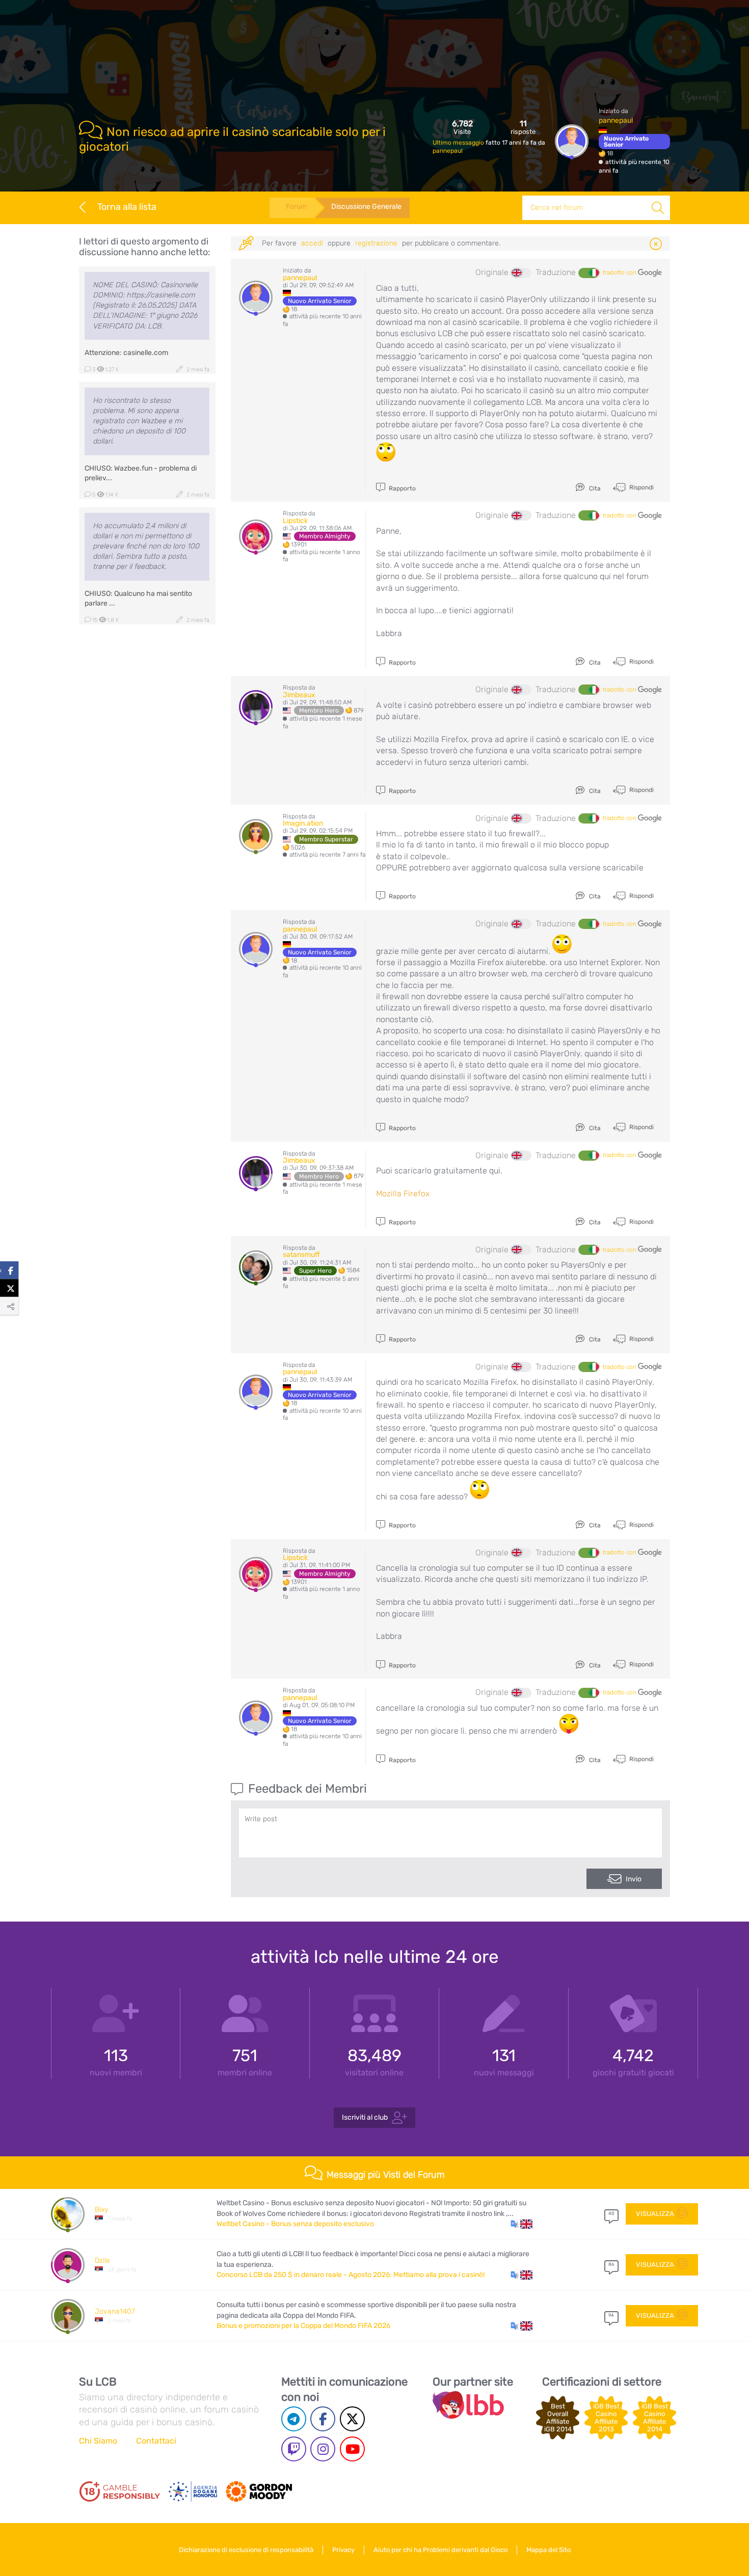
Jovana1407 (115, 2311)
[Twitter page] (352, 2419)
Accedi (312, 243)
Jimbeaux (299, 695)
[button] (521, 2224)
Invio (634, 1879)
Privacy (343, 2550)
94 (611, 2315)
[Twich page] (294, 2449)
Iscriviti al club (365, 2117)
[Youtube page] (352, 2449)
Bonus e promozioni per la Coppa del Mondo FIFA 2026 (303, 2326)
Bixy (101, 2210)
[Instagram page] (323, 2449)
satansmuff (301, 1255)
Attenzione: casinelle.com (126, 353)
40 (611, 2213)
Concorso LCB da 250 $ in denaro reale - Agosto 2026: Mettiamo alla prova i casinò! (351, 2275)
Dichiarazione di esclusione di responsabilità (246, 2550)
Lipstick (295, 521)
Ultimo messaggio (459, 143)
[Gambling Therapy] (259, 2491)
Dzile (102, 2260)
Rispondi (641, 487)
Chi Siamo (98, 2441)
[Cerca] (658, 208)
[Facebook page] (323, 2419)
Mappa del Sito (549, 2550)
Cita (594, 488)
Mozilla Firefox (403, 1194)
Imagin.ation (303, 823)
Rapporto (402, 488)
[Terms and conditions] (120, 2491)
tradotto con (620, 272)
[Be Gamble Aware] (193, 2491)
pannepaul (448, 151)
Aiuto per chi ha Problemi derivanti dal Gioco (440, 2550)
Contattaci (156, 2441)
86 (611, 2264)
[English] (521, 273)
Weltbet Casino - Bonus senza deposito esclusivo (295, 2224)
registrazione (376, 243)
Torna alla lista (127, 207)
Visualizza (655, 2214)
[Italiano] (588, 273)
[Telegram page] (294, 2419)
